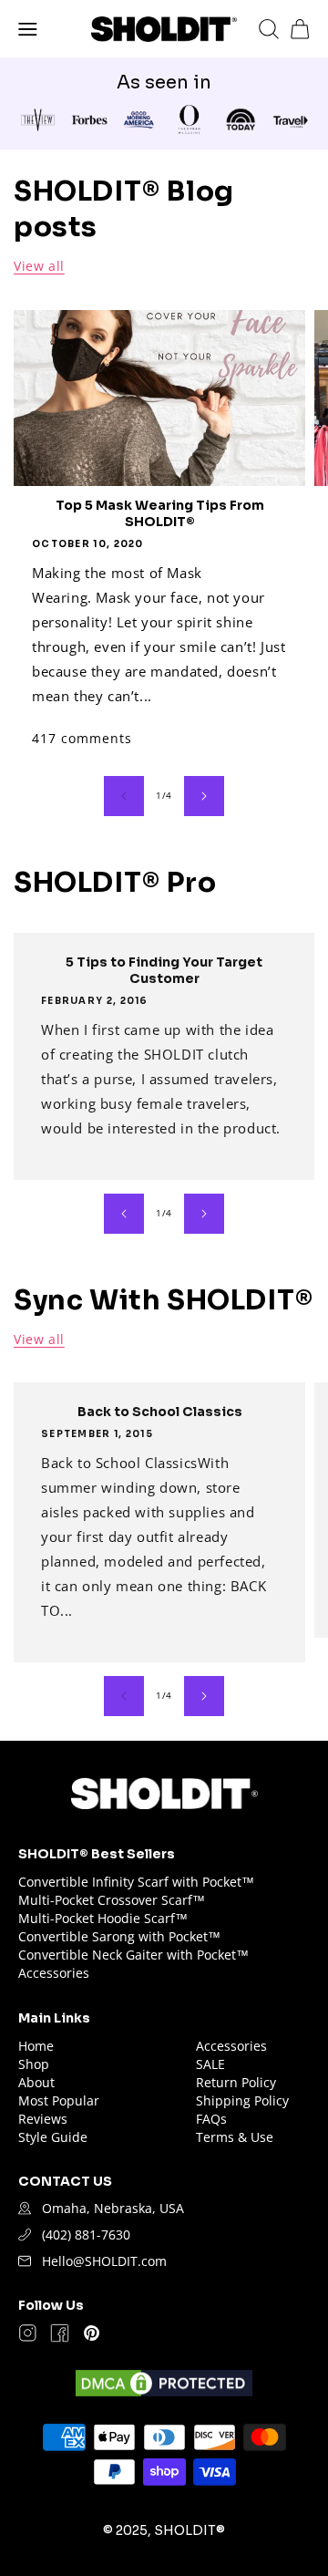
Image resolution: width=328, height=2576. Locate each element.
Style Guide (53, 2137)
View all (39, 266)
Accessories (54, 1973)
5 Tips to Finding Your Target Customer (164, 970)
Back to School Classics (160, 1412)
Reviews (43, 2119)
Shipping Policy (242, 2100)
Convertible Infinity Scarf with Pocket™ (136, 1882)
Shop (34, 2064)
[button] (28, 29)
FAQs (211, 2119)
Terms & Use (235, 2137)
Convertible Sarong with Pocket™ (119, 1936)
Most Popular (59, 2100)
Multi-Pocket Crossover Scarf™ (112, 1900)
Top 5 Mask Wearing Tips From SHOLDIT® (160, 513)
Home (36, 2046)
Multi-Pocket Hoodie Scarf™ (103, 1918)
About (36, 2082)
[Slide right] (204, 796)
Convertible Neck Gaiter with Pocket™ (133, 1955)
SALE (210, 2064)
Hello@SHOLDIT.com (104, 2261)
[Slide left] (124, 796)
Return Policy (236, 2082)
